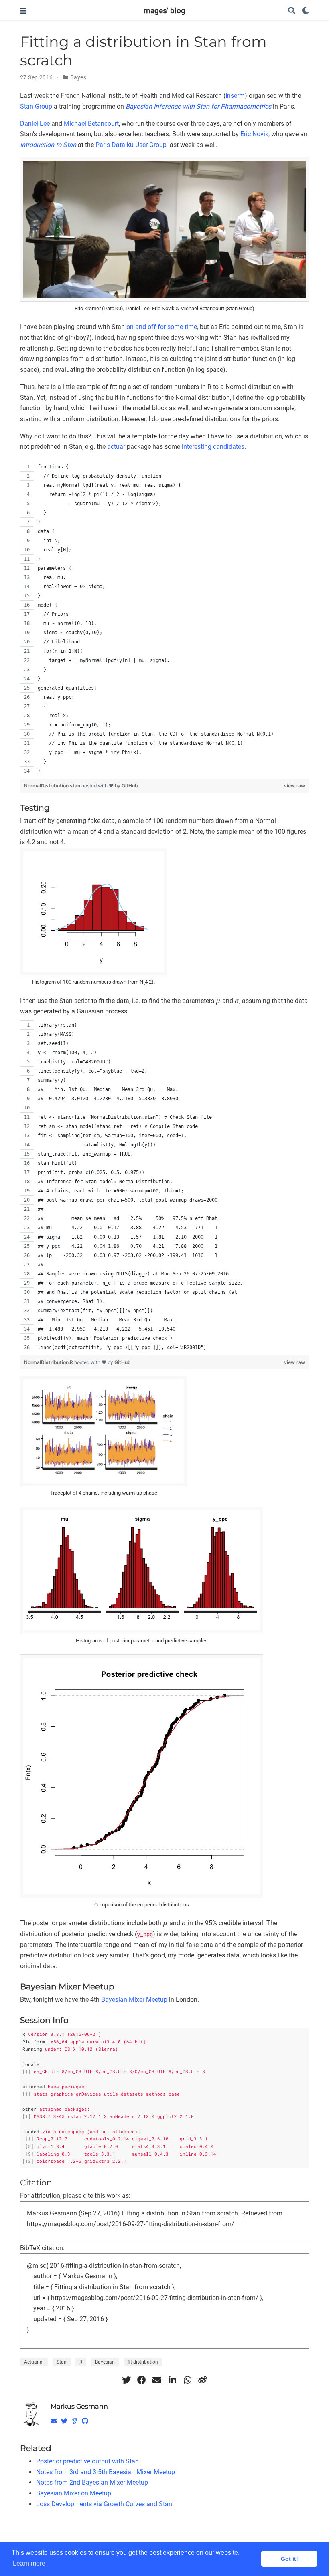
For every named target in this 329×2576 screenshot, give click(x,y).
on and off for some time (162, 327)
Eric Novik (254, 134)
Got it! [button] (289, 2559)
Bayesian (105, 2362)
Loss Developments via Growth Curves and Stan (104, 2504)
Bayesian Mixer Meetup (134, 2000)
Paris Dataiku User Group (131, 145)
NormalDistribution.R (49, 1362)
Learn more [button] (29, 2563)
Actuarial (34, 2362)
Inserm (235, 96)
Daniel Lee (35, 124)
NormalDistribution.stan (53, 786)
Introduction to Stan (48, 145)
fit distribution (143, 2362)
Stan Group (36, 106)
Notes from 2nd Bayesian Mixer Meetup (92, 2482)
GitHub (130, 786)
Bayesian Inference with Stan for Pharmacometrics (198, 106)
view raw (294, 786)
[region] (164, 619)
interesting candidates (213, 447)
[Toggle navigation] (23, 11)
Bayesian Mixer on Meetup (74, 2493)
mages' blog (164, 11)
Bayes (78, 77)
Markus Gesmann (79, 2406)
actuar (116, 447)
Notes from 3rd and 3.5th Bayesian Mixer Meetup (106, 2472)
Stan (62, 2362)
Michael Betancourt (91, 124)
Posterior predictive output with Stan (87, 2461)
